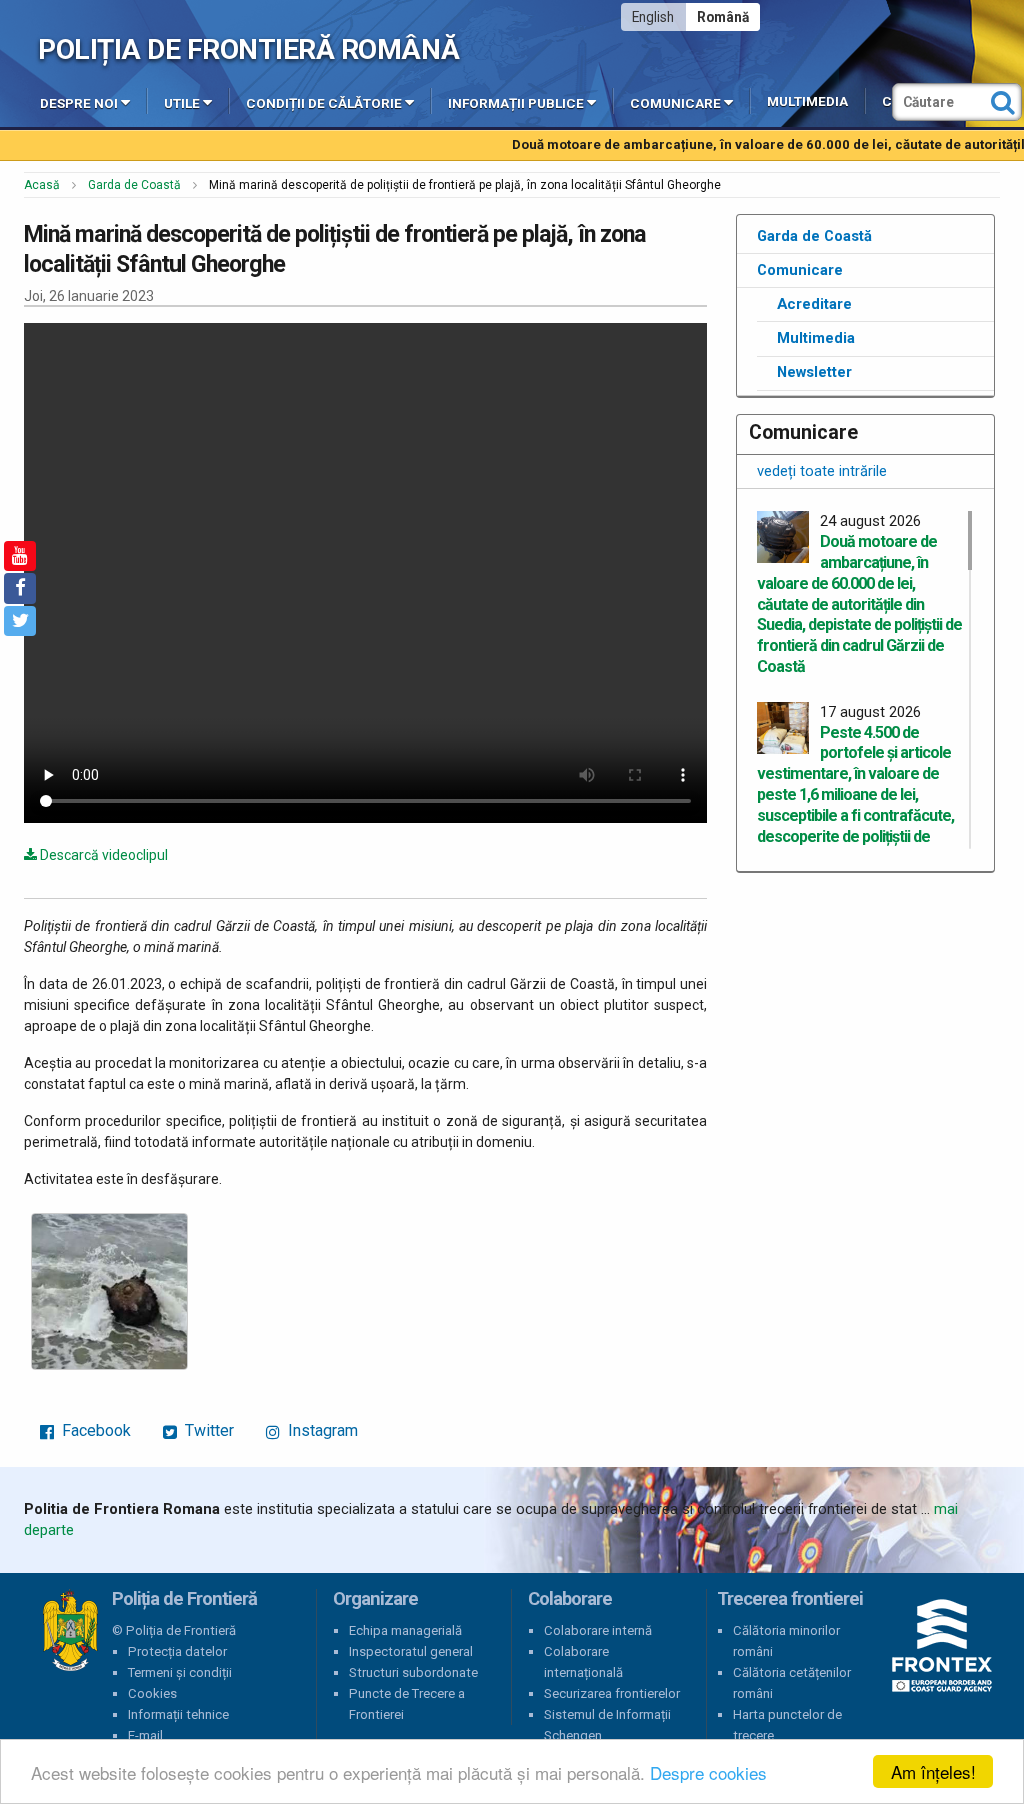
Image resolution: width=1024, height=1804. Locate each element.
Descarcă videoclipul (102, 855)
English (653, 17)
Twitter (207, 1430)
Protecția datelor (177, 1651)
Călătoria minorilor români (786, 1641)
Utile (182, 103)
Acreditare (814, 304)
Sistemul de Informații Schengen (607, 1725)
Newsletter (814, 372)
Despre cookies (708, 1772)
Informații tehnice (178, 1714)
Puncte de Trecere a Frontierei (407, 1704)
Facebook (94, 1430)
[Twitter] (20, 621)
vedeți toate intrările (822, 471)
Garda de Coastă (134, 185)
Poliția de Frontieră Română (248, 49)
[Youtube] (20, 556)
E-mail (145, 1735)
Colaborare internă (598, 1630)
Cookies (152, 1693)
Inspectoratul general (411, 1651)
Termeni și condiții (180, 1672)
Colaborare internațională (583, 1662)
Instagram (321, 1430)
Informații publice (516, 103)
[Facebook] (20, 588)
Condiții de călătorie (324, 103)
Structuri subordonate (413, 1672)
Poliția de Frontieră (70, 1631)
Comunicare (675, 103)
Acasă (42, 185)
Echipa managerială (405, 1630)
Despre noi (79, 103)
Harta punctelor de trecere (787, 1725)
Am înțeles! (933, 1771)
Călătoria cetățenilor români (792, 1683)
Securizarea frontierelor (612, 1693)
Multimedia (807, 101)
